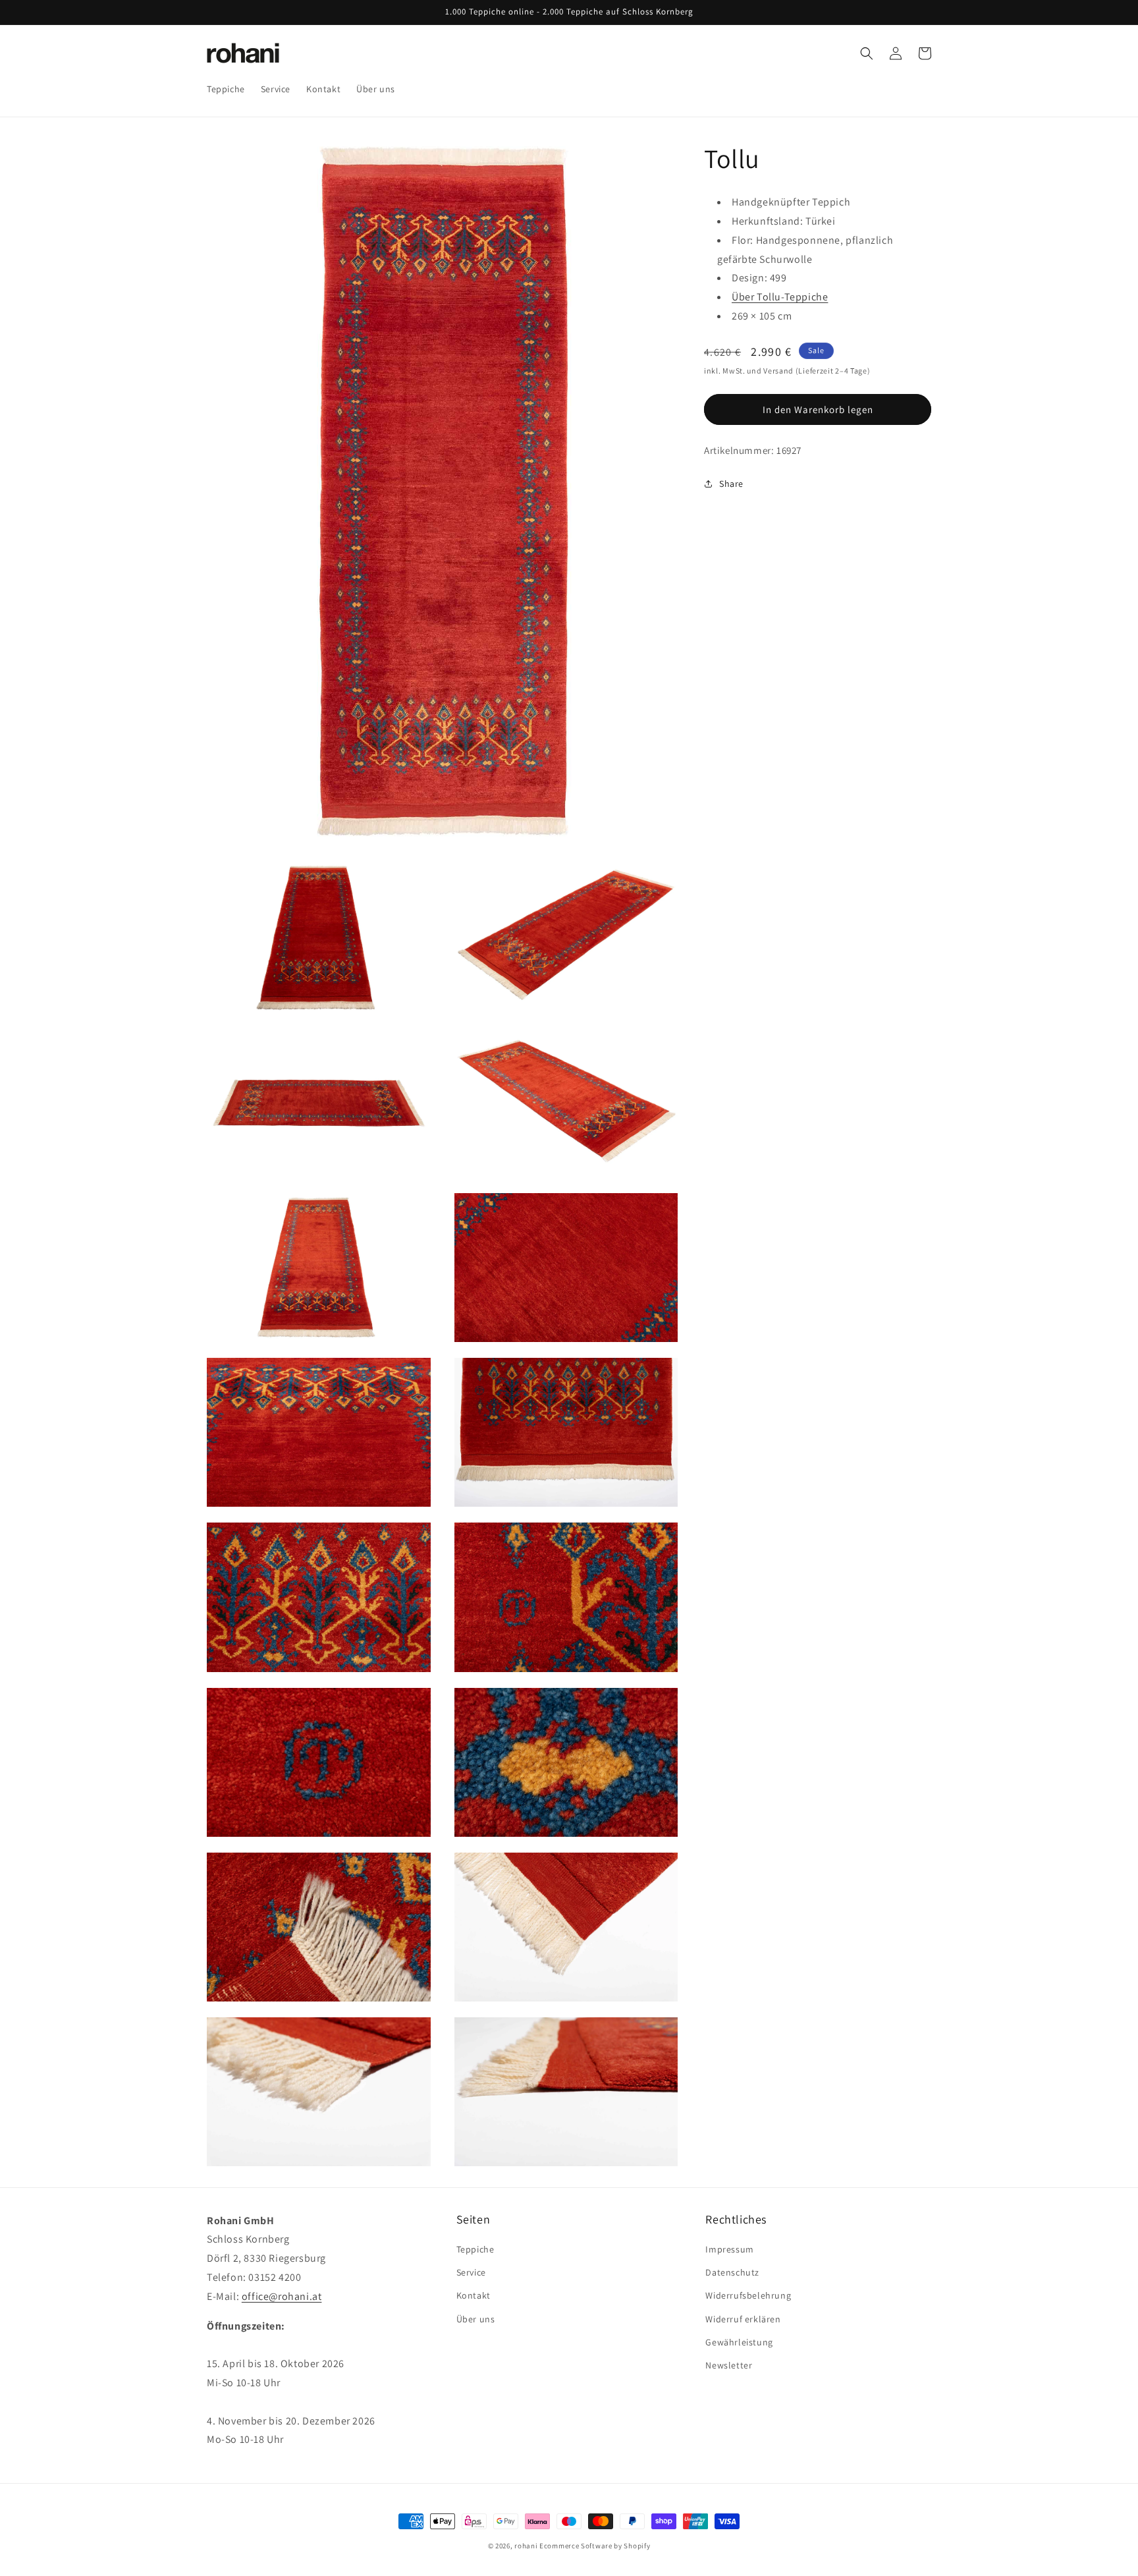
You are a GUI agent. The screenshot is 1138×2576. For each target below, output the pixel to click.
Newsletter (729, 2366)
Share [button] (731, 483)
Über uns (476, 2319)
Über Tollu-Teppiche (780, 296)
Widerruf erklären (743, 2319)
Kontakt (474, 2296)
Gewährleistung (739, 2343)
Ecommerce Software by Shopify (595, 2546)
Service (471, 2273)
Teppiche (475, 2250)
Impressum (729, 2250)
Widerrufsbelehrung (748, 2296)
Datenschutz (732, 2273)
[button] (867, 53)
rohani (526, 2546)
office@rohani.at (282, 2297)
